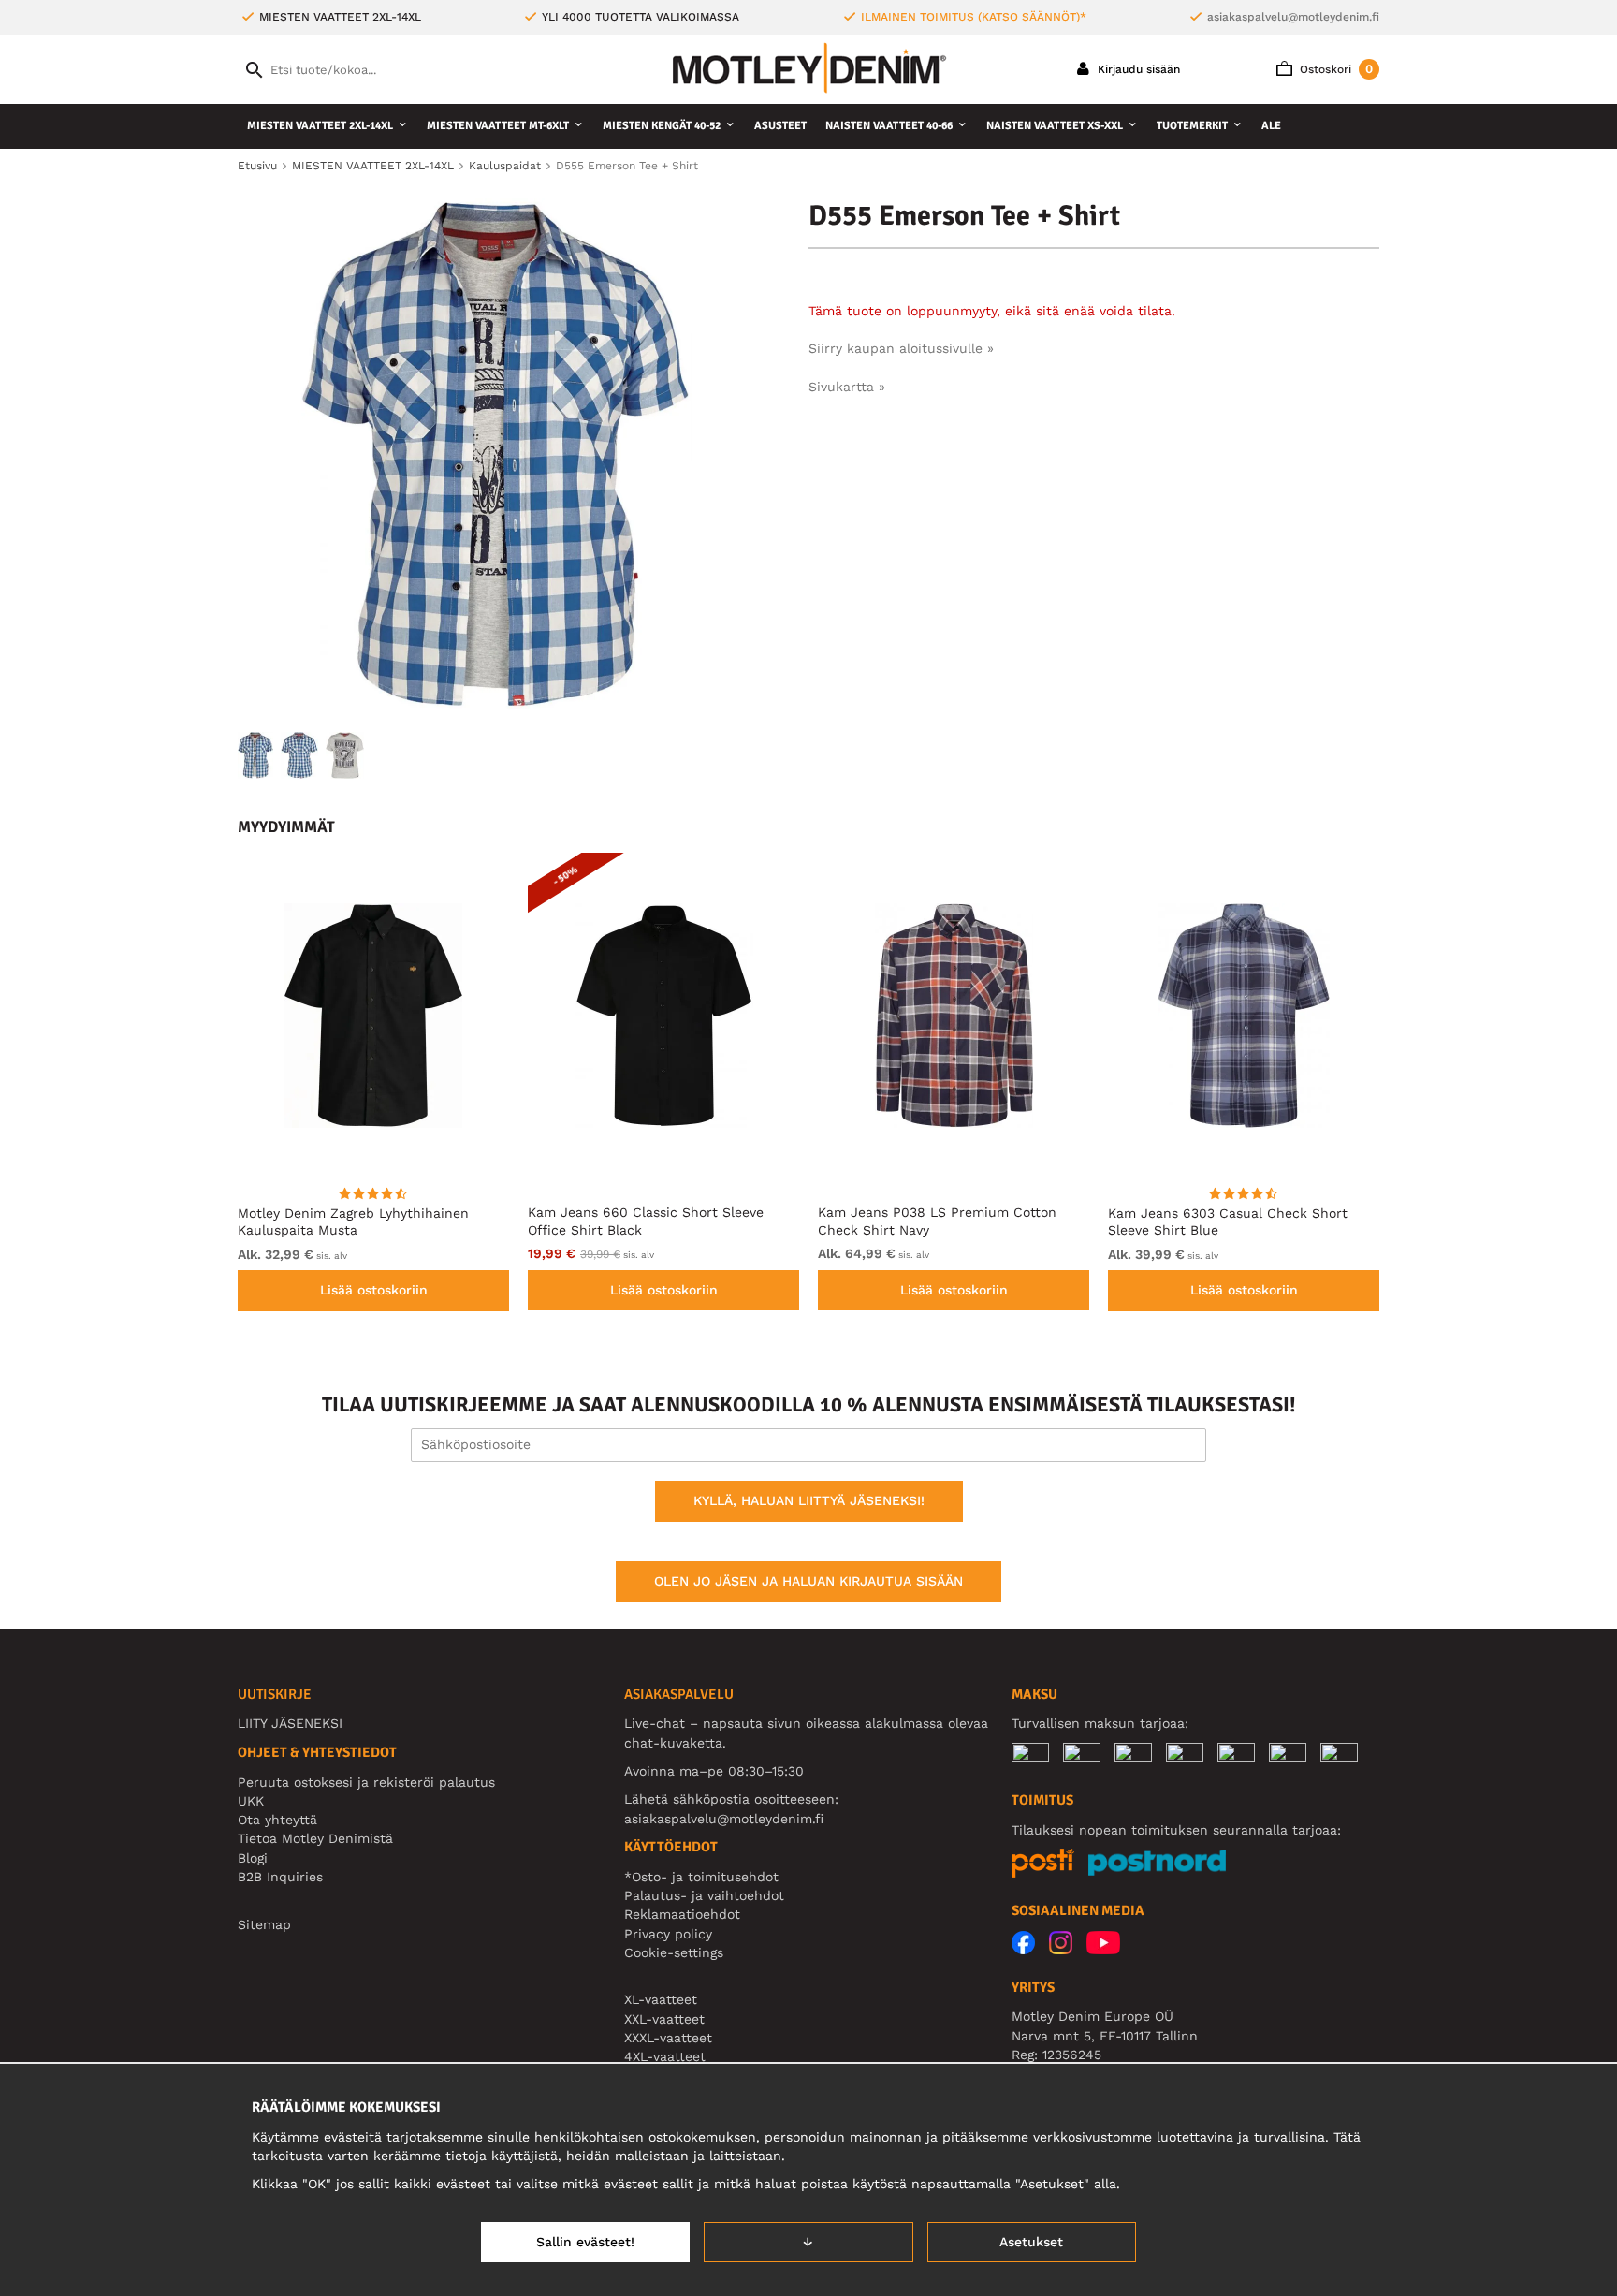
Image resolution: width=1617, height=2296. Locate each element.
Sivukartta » (847, 387)
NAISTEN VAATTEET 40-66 (889, 126)
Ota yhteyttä (277, 1820)
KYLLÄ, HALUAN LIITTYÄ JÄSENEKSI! (809, 1500)
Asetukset (1031, 2242)
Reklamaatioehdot (682, 1914)
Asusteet (780, 126)
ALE (1271, 126)
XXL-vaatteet (664, 2019)
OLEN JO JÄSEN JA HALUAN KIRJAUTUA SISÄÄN (808, 1581)
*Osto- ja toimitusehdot (701, 1877)
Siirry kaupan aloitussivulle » (901, 348)
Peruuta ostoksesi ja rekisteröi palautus (366, 1782)
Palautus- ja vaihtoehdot (704, 1895)
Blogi (253, 1858)
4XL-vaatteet (665, 2056)
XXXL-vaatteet (668, 2038)
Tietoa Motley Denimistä (315, 1838)
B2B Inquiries (280, 1877)
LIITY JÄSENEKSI (290, 1723)
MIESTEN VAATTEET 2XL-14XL (320, 126)
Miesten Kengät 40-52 (662, 126)
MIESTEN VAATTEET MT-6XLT (498, 126)
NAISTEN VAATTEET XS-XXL (1055, 126)
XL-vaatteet (661, 1999)
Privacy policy (668, 1934)
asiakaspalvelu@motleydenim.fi (1293, 17)
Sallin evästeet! (585, 2242)
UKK (251, 1801)
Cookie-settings (674, 1952)
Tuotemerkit (1192, 126)
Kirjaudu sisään (1137, 69)
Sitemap (264, 1924)
